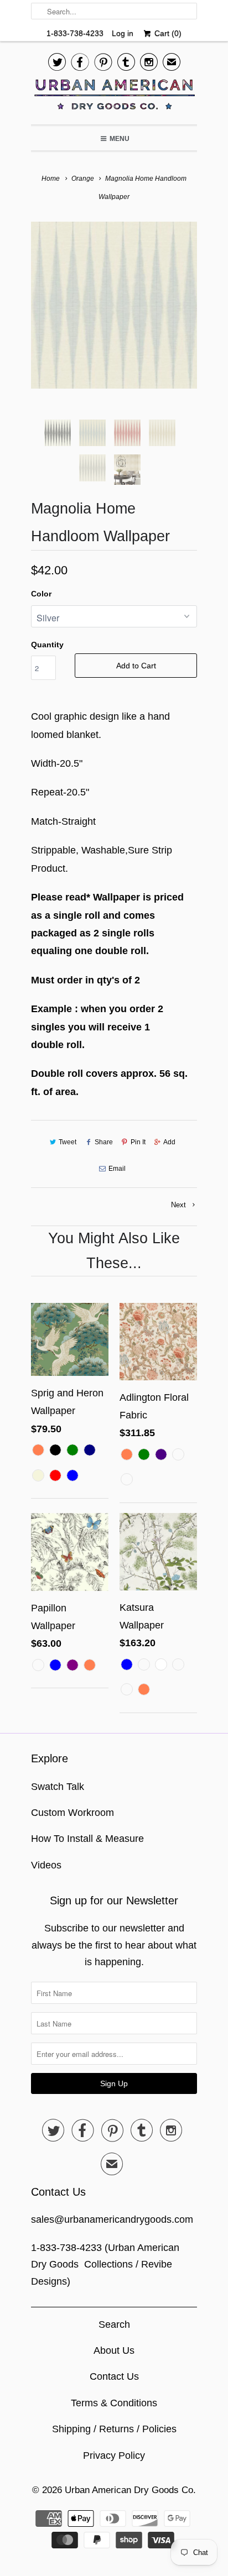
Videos (46, 1865)
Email (117, 1169)
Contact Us (114, 2376)
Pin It (138, 1142)
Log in (123, 33)
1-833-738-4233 (75, 33)
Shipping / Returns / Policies (114, 2429)
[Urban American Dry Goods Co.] (114, 97)
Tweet (68, 1142)
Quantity (47, 645)
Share (103, 1142)
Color (41, 594)
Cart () (167, 33)
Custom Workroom (72, 1813)
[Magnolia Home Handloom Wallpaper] (114, 305)
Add (169, 1142)
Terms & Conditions (114, 2403)
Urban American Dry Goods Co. (130, 2490)
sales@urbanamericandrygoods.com (112, 2219)
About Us (114, 2350)
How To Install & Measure (87, 1839)
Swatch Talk (58, 1787)
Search (114, 2324)
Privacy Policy (114, 2455)
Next (180, 1205)
